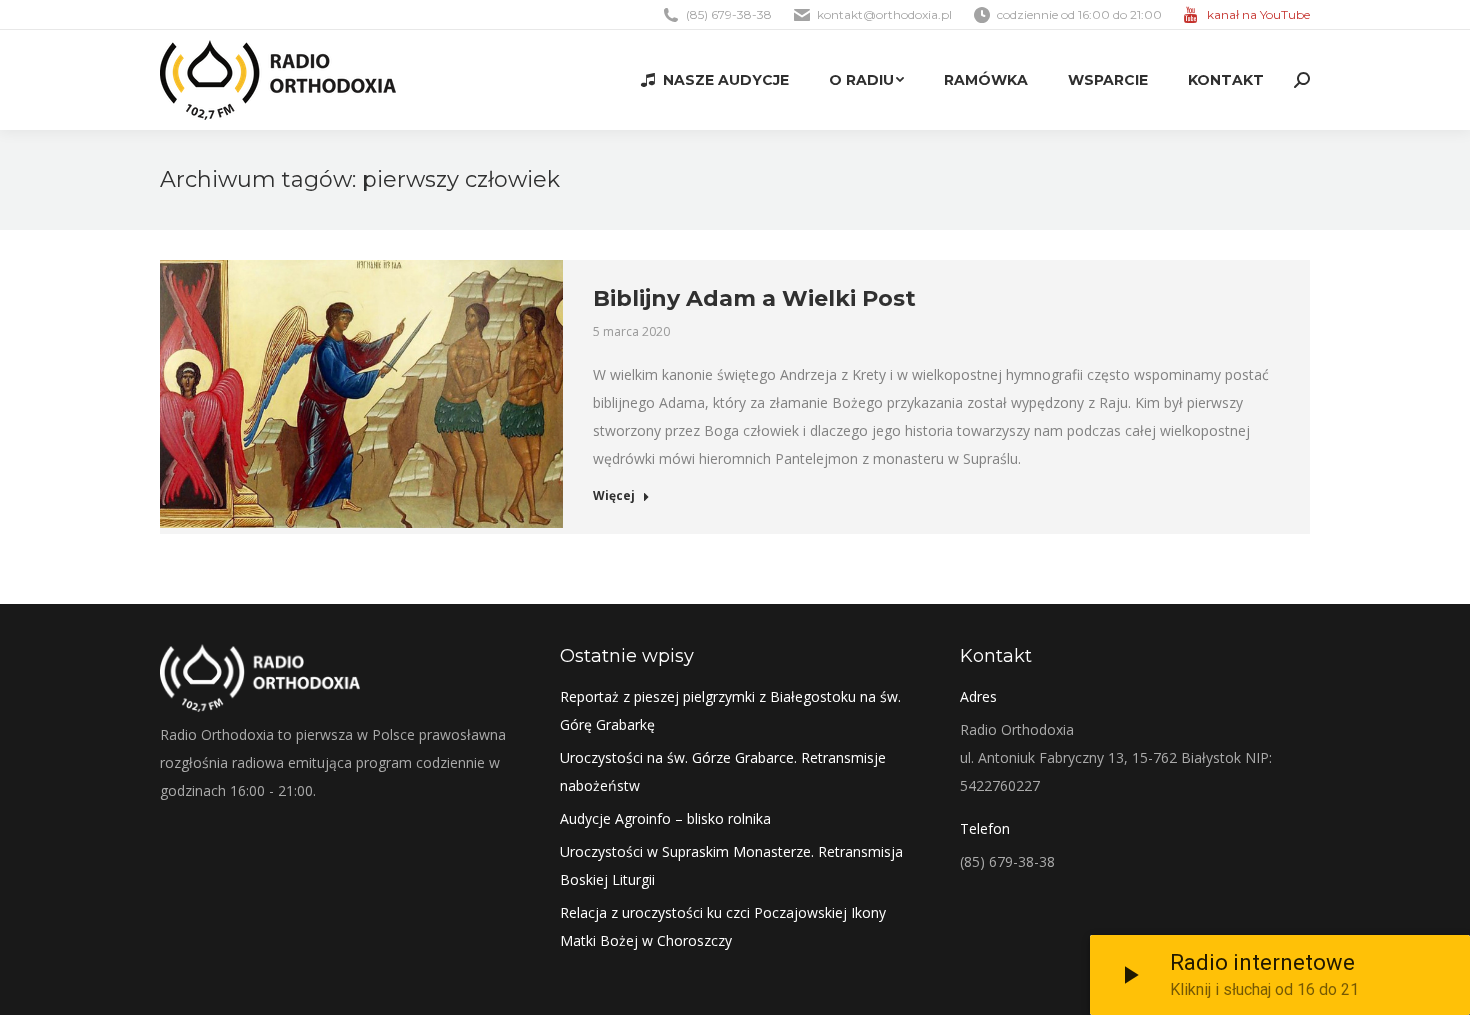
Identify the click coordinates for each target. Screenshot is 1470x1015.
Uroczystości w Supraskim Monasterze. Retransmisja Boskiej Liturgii (731, 865)
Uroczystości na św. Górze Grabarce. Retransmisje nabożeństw (723, 771)
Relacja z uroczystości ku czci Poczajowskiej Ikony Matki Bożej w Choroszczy (723, 926)
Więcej (614, 496)
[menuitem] (715, 80)
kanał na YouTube (1258, 14)
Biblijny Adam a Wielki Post (754, 298)
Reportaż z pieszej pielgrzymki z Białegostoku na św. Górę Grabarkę (730, 710)
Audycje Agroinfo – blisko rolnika (665, 818)
